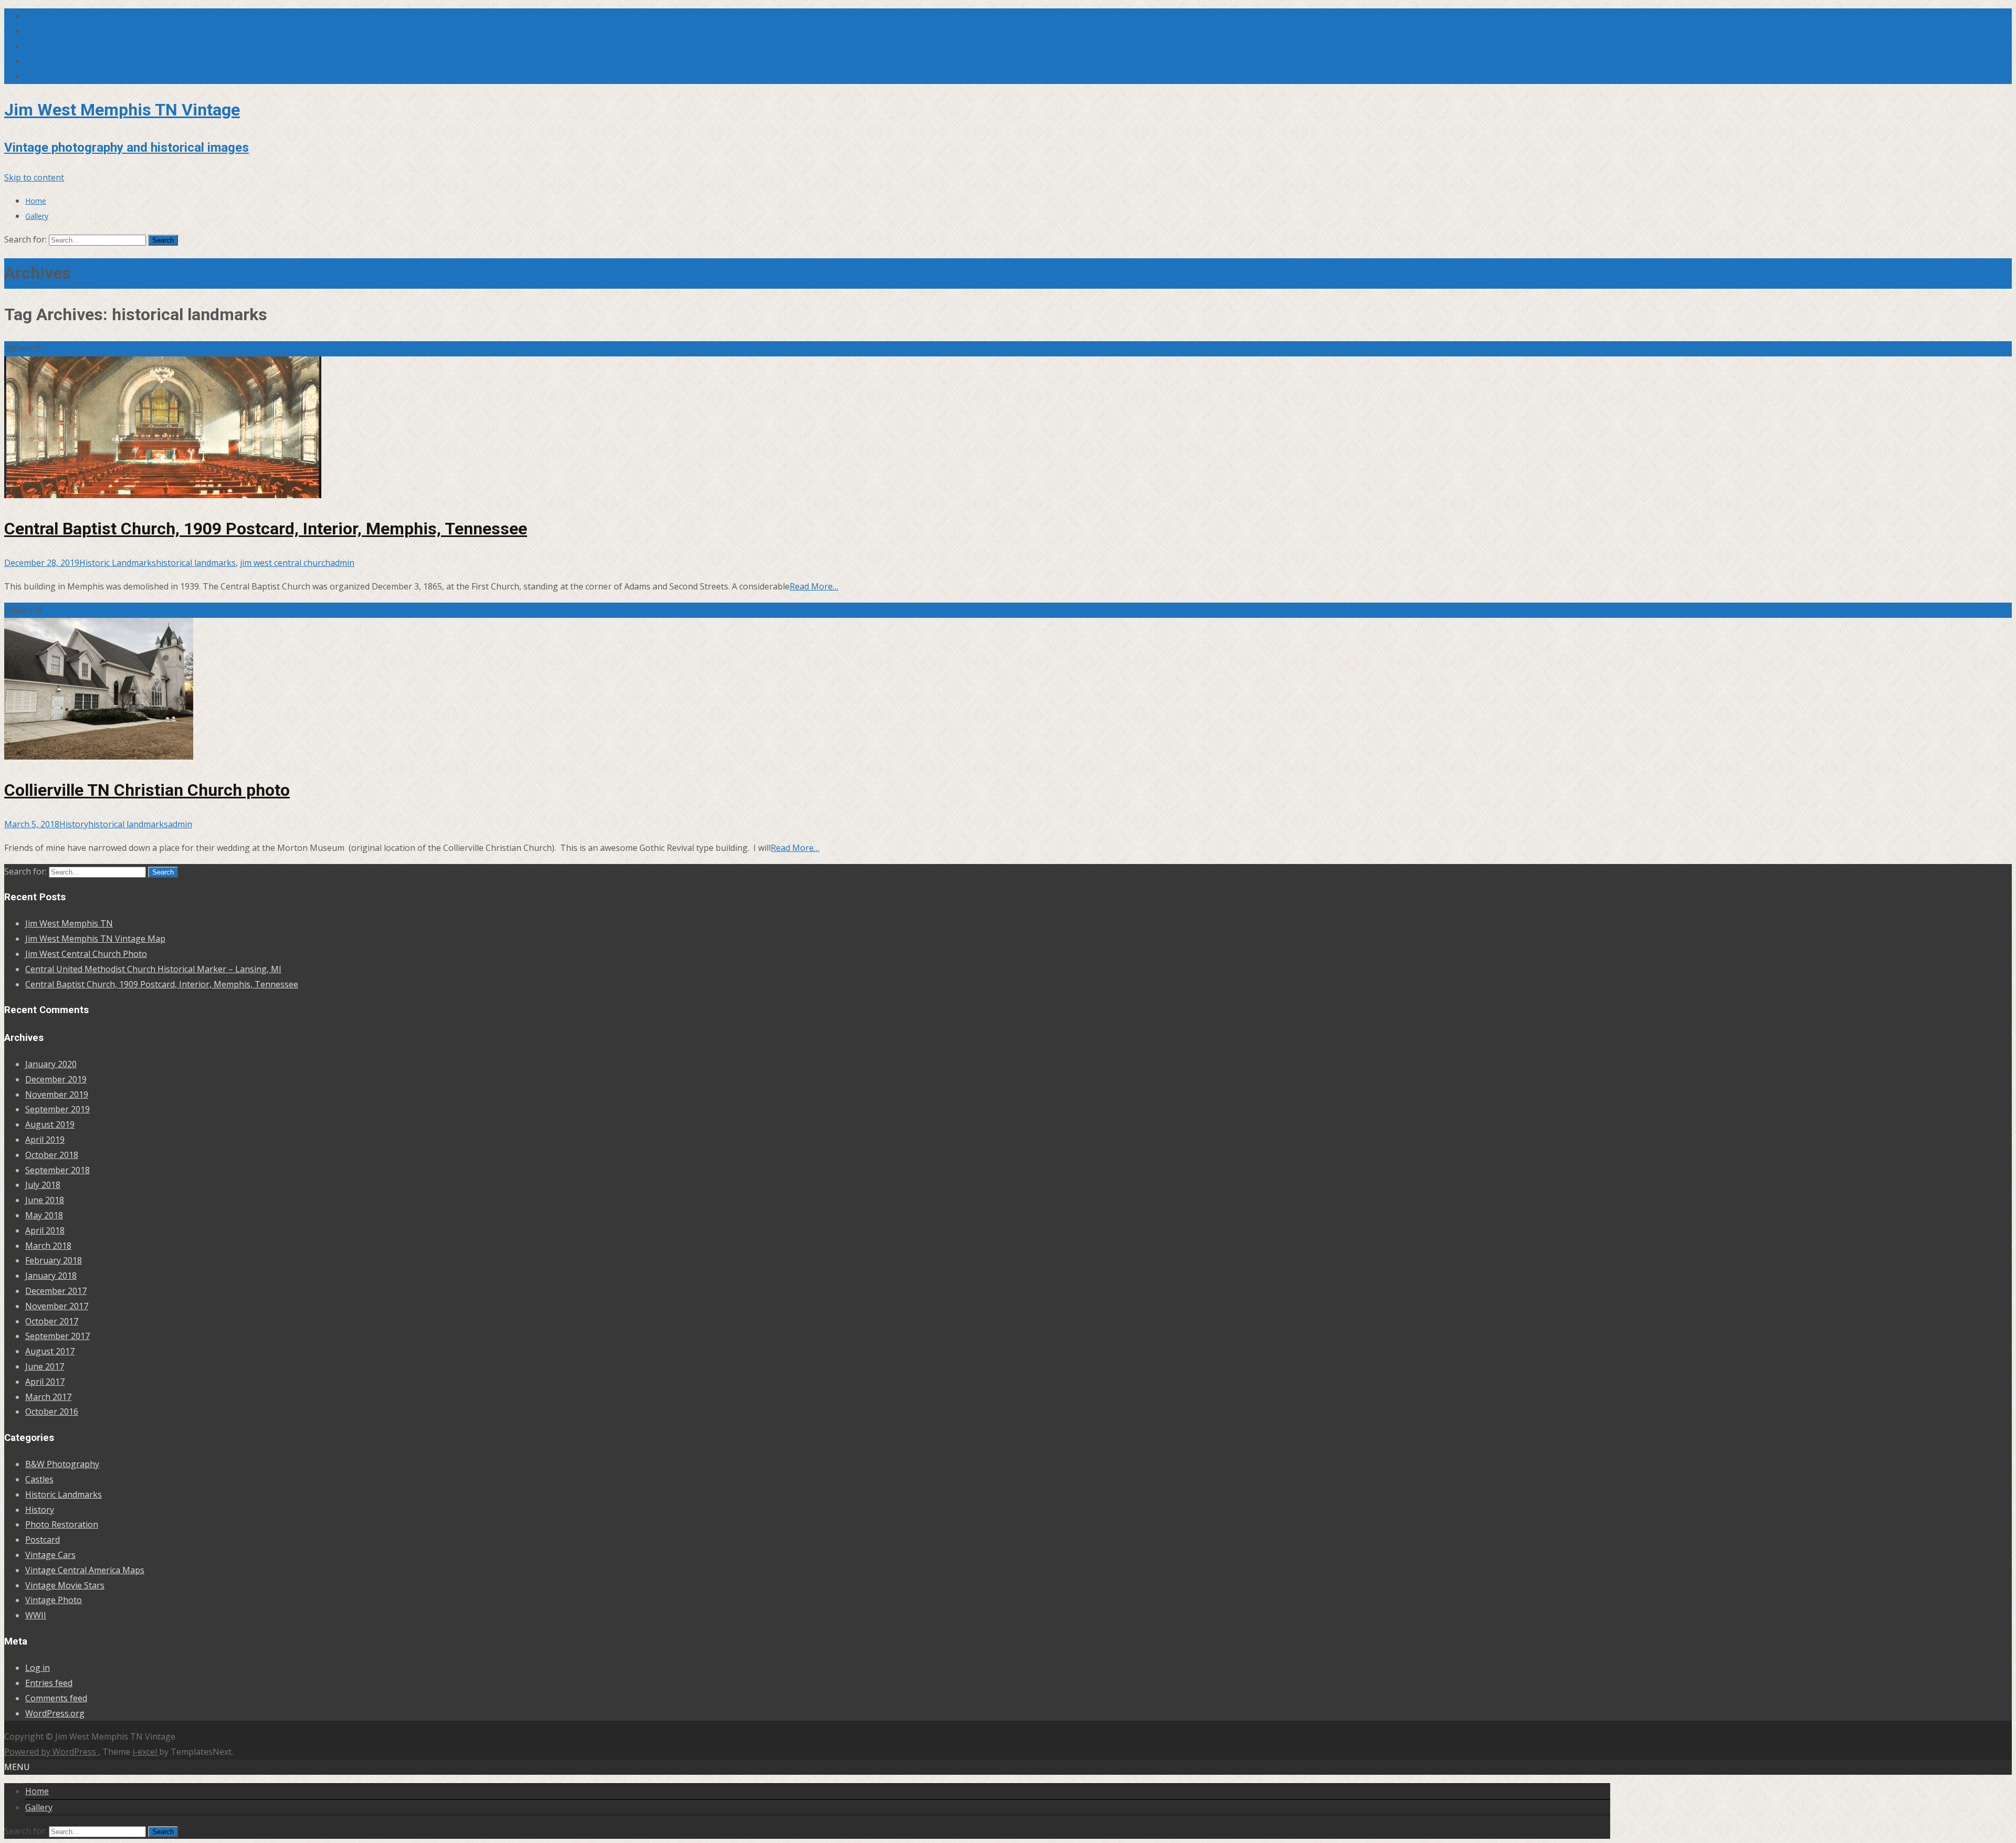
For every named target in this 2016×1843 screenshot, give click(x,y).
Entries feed (49, 1683)
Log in (38, 1668)
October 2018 (52, 1155)
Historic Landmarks (118, 563)
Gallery (37, 216)
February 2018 (54, 1260)
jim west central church (285, 563)
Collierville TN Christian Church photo (147, 790)
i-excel (146, 1752)
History (74, 824)
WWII (36, 1615)
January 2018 (51, 1276)
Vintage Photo (54, 1600)
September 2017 (57, 1336)
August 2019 (50, 1124)
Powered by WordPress (51, 1752)
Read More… (814, 586)
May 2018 (44, 1215)
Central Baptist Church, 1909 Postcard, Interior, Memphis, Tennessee (266, 529)
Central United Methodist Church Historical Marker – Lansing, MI (153, 969)
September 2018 (57, 1170)
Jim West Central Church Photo (86, 954)
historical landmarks (196, 563)
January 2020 (51, 1064)
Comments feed (56, 1698)
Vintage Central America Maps (85, 1570)
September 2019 (57, 1109)
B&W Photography (62, 1464)
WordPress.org (55, 1713)
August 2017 (50, 1351)
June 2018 (45, 1200)
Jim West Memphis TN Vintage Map (95, 939)
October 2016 (52, 1412)
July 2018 (43, 1185)
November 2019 (57, 1094)
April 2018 (45, 1230)
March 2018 (48, 1246)
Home (36, 201)
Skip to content (34, 177)
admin (342, 563)
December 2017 (56, 1291)
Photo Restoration (62, 1524)
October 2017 (52, 1321)
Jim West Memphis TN (69, 923)
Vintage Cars (50, 1555)
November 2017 (57, 1306)
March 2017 (48, 1397)
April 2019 (45, 1140)
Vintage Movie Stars (65, 1585)
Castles (39, 1479)
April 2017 (45, 1382)
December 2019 (56, 1079)
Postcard (43, 1540)
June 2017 (45, 1366)
